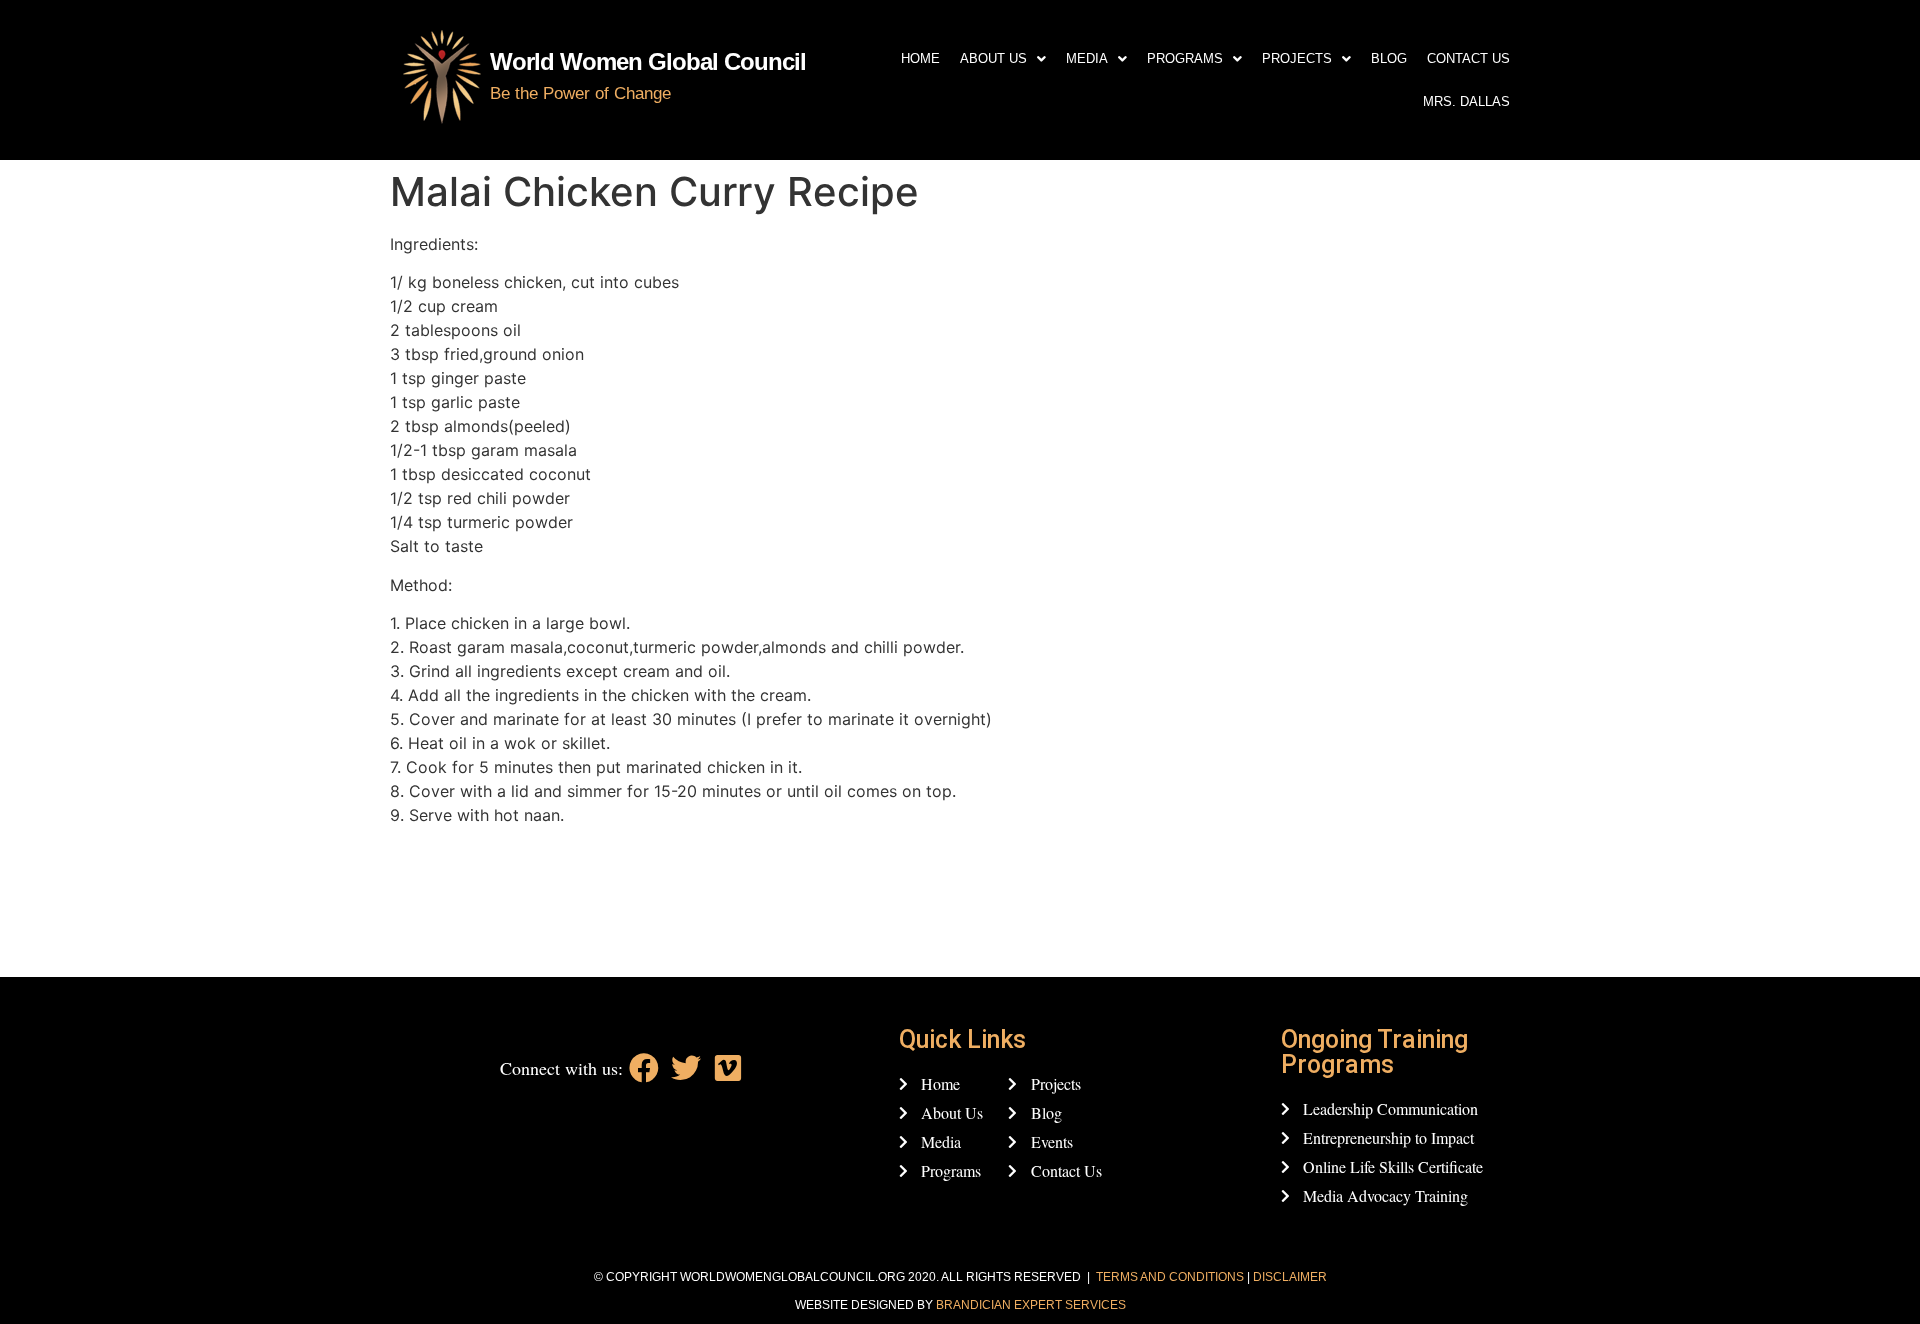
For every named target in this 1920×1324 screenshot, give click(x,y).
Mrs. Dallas (1466, 101)
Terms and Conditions (1170, 1277)
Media (1087, 58)
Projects (1297, 58)
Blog (1389, 58)
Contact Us (1468, 58)
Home (920, 58)
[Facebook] (644, 1068)
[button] (1003, 58)
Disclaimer (1290, 1277)
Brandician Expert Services (1031, 1305)
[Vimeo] (728, 1068)
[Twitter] (686, 1068)
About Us (993, 58)
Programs (1185, 58)
